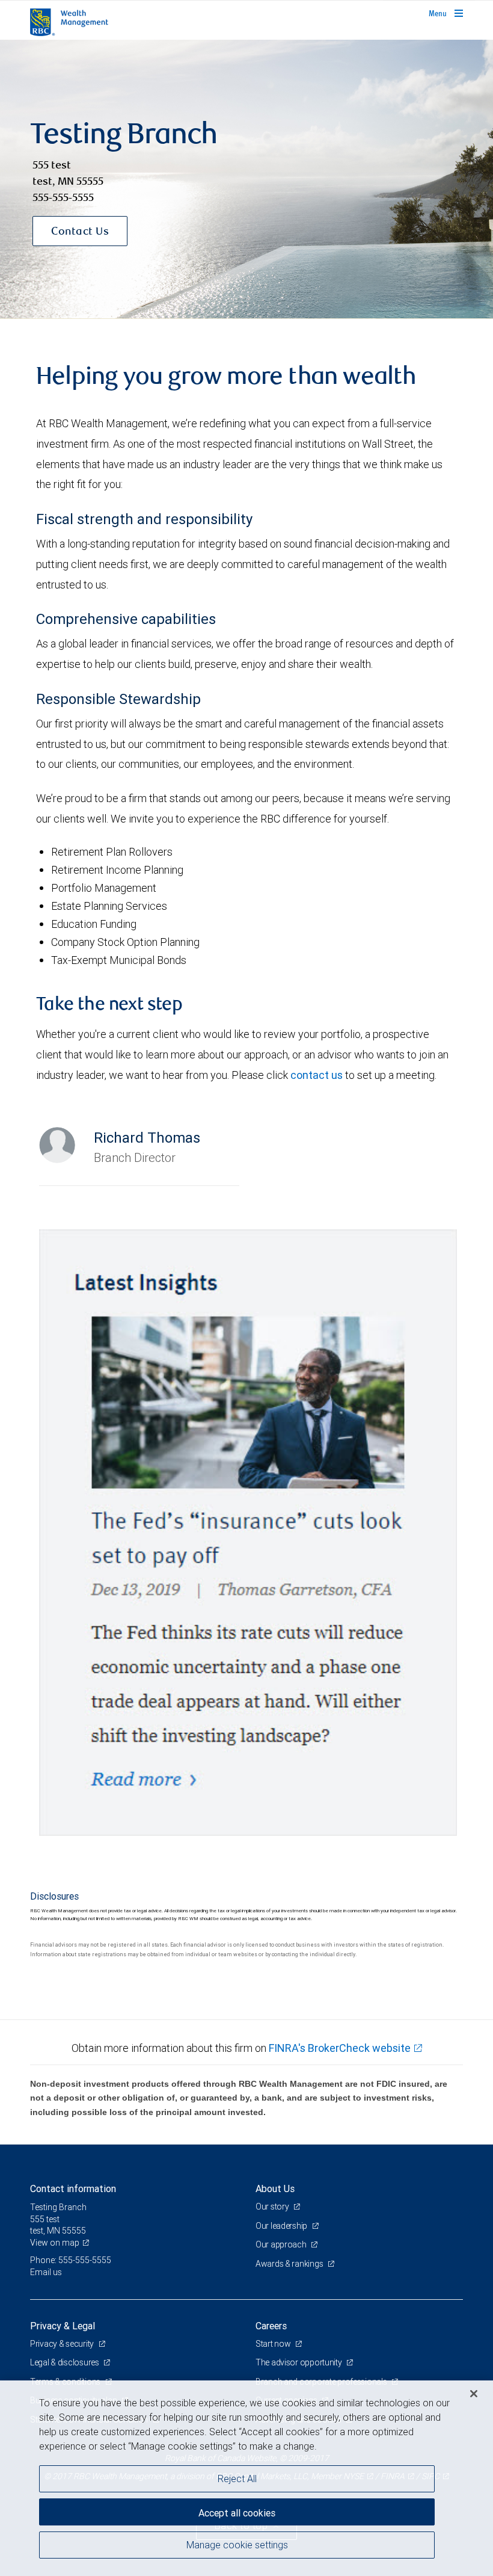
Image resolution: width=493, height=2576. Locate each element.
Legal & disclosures (65, 2362)
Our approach (282, 2244)
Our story (273, 2207)
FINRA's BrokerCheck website (340, 2048)
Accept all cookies (237, 2513)
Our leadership (282, 2226)
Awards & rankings (290, 2264)
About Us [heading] (275, 2188)
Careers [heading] (271, 2326)
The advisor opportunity (299, 2362)
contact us (317, 1075)
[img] (246, 179)
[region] (246, 2478)
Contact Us (80, 232)
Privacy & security (63, 2344)
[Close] (474, 2394)
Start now (274, 2344)
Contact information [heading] (73, 2188)
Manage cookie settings (237, 2545)
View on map (55, 2243)
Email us (46, 2272)
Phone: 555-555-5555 (71, 2260)
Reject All (237, 2479)
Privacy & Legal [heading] (63, 2326)
